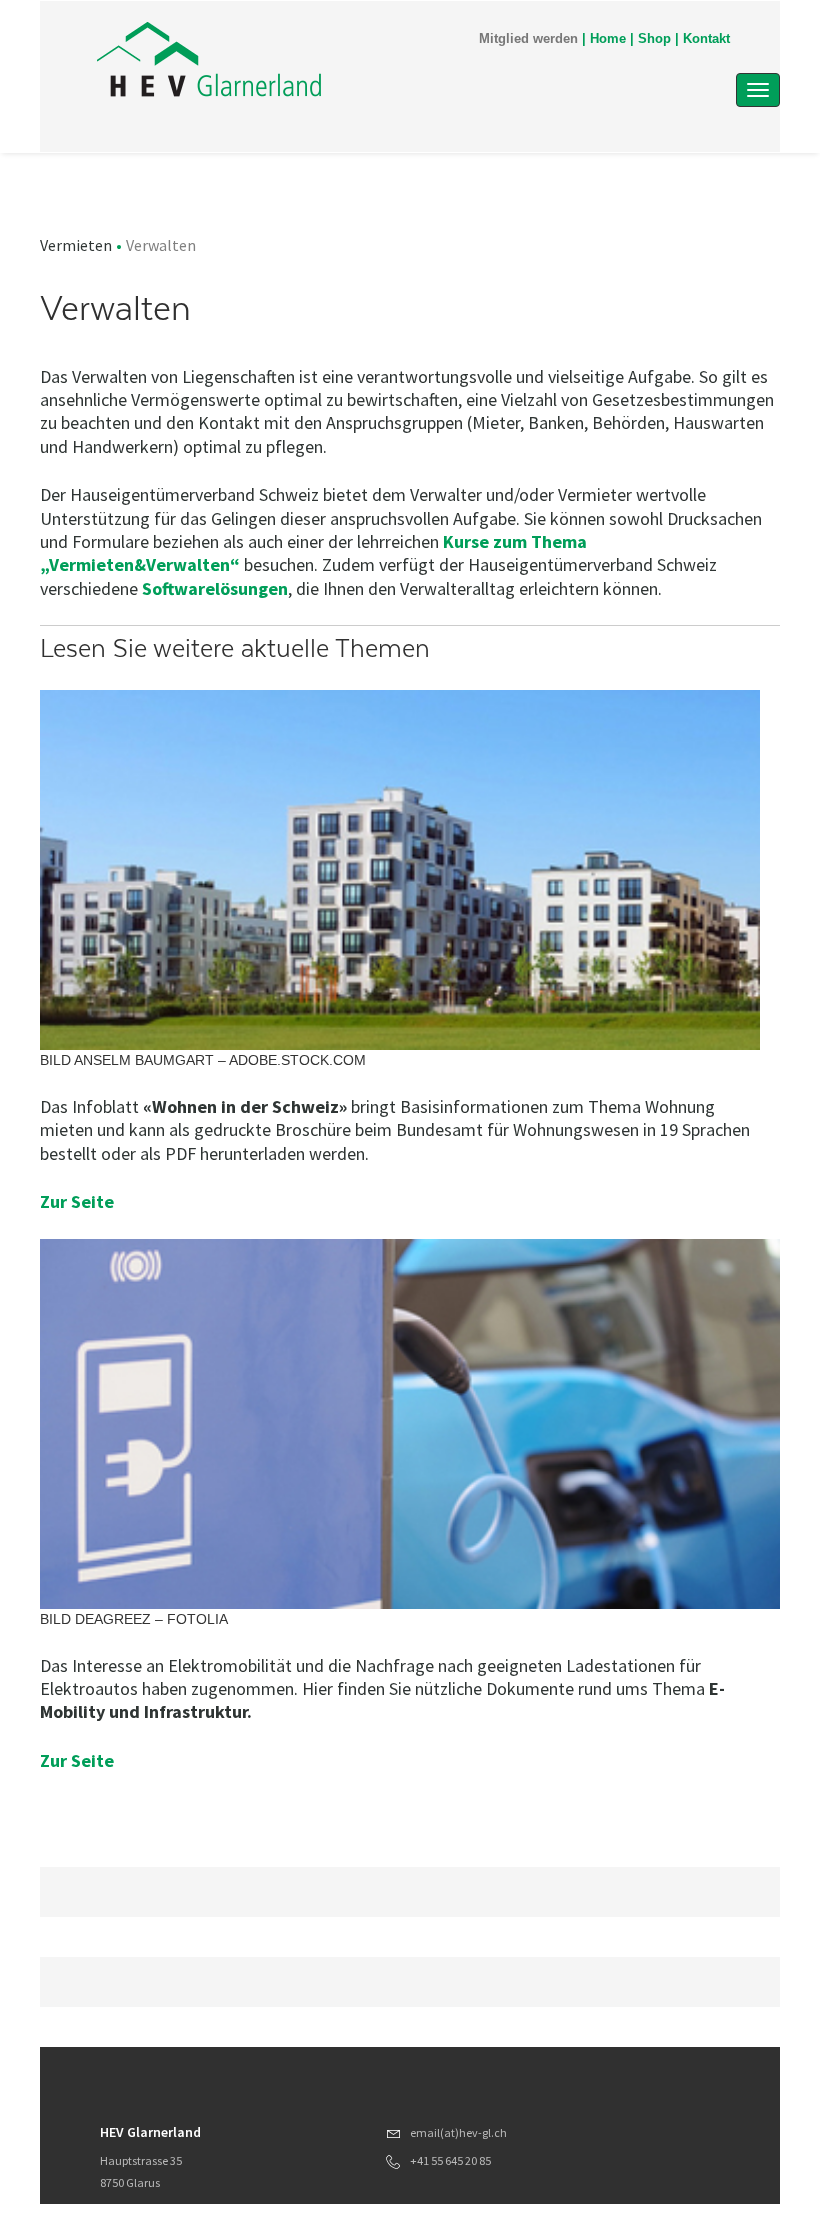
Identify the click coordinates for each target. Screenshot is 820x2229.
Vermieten (76, 245)
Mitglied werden (528, 39)
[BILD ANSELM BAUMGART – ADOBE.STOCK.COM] (400, 869)
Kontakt (706, 39)
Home (608, 39)
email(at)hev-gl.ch (458, 2132)
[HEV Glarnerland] (309, 62)
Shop (654, 39)
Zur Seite (77, 1201)
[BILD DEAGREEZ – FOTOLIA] (410, 1422)
